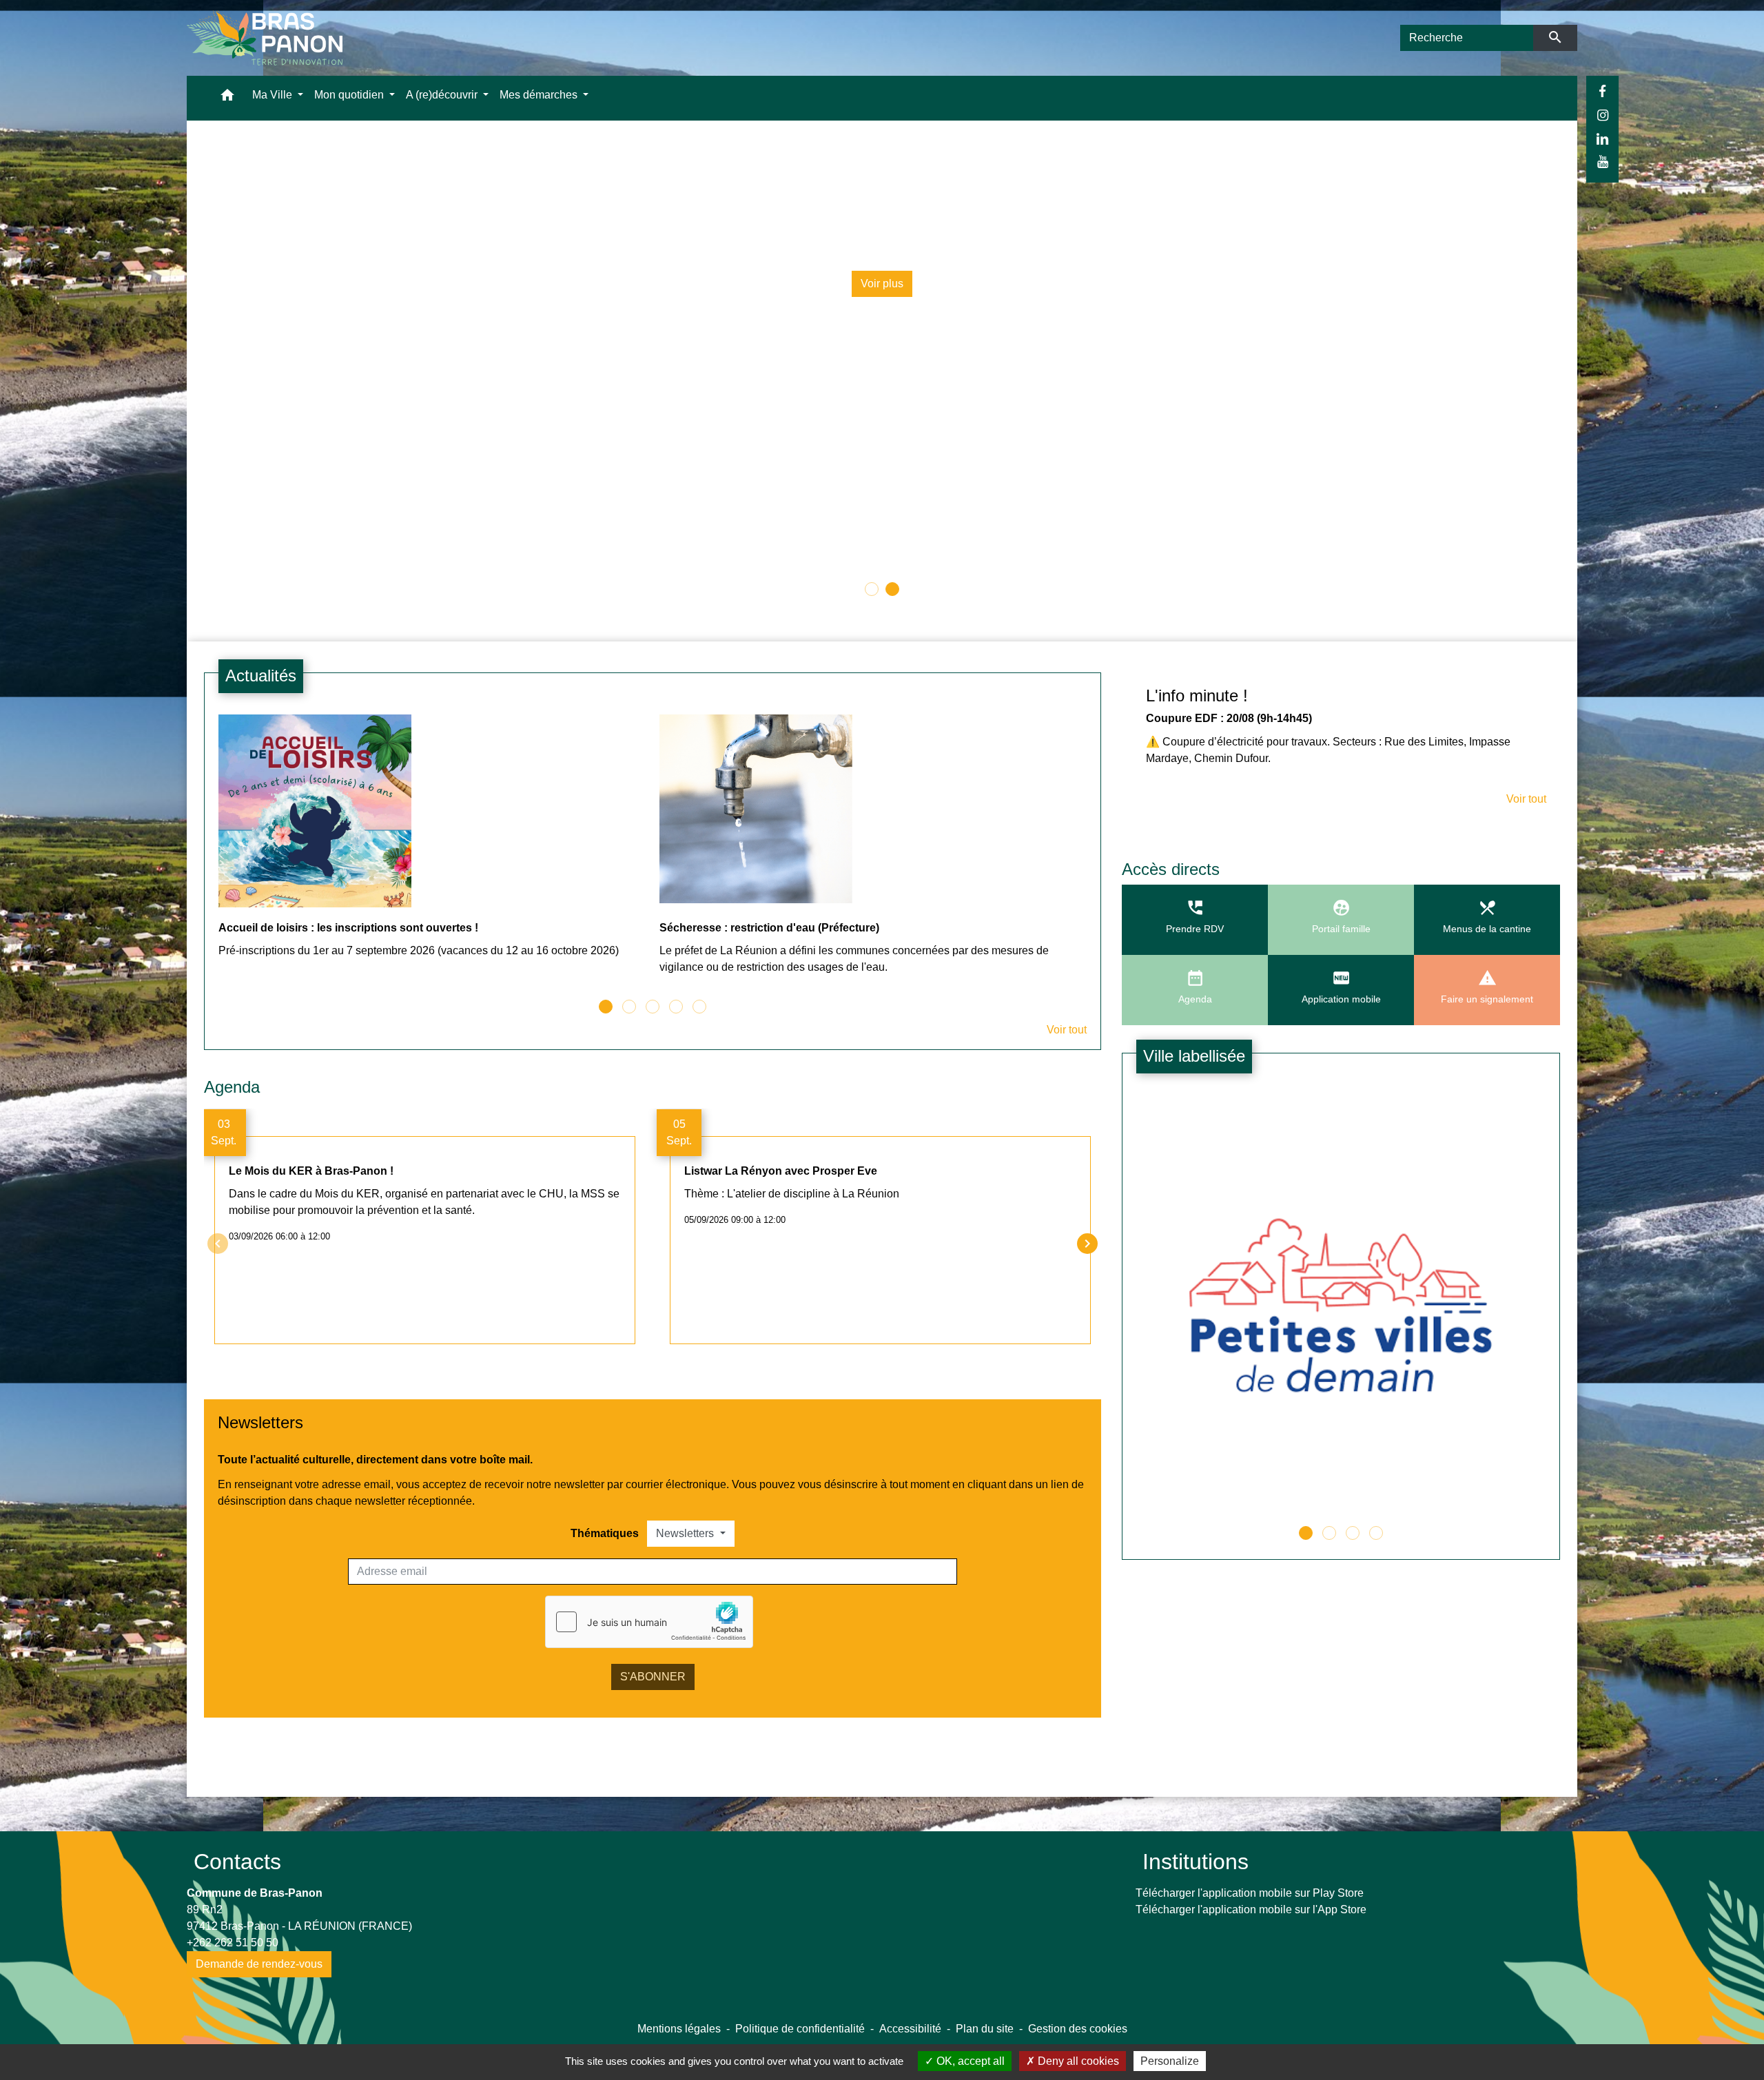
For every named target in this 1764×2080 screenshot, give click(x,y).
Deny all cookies (1077, 2061)
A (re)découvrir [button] (443, 95)
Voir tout (1067, 1030)
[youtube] (1602, 162)
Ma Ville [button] (274, 95)
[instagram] (1602, 115)
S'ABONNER (653, 1677)
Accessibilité (910, 2029)
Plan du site (985, 2029)
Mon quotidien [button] (350, 95)
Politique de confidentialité (800, 2029)
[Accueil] (265, 38)
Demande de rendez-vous (259, 1964)
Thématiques (605, 1533)
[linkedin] (1602, 139)
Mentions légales (679, 2029)
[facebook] (1602, 92)
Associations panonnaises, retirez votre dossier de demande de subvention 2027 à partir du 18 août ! (1242, 236)
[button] (227, 98)
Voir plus (1242, 284)
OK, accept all (969, 2061)
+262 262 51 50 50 (233, 1943)
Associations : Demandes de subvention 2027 (1242, 203)
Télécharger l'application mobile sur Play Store (1250, 1893)
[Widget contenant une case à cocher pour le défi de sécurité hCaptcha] (649, 1622)
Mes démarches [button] (540, 95)
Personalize (1170, 2061)
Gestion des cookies (1078, 2029)
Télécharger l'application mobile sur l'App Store (1251, 1909)
